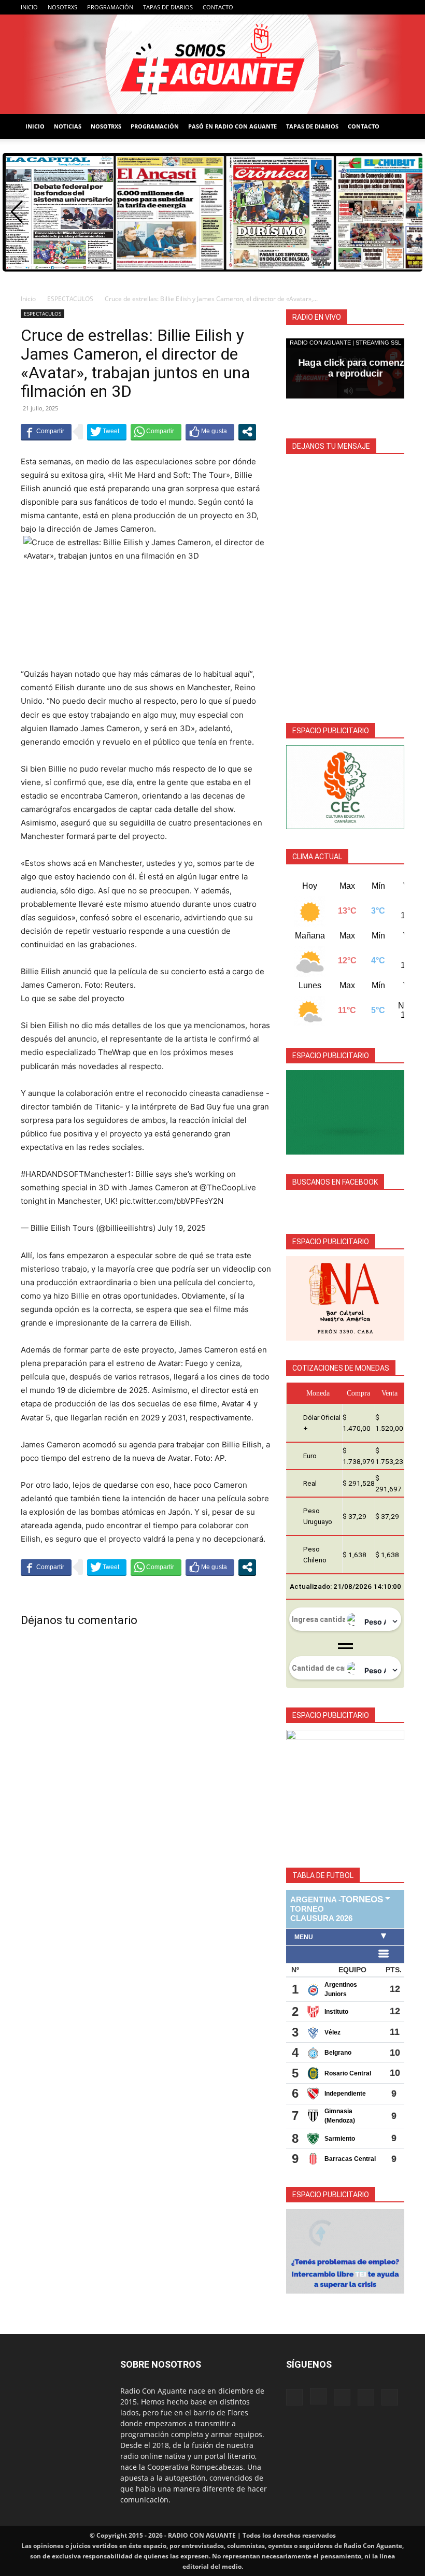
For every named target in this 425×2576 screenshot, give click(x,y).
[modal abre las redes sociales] (247, 432)
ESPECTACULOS (70, 299)
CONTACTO (218, 7)
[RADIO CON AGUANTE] (212, 64)
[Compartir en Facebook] (46, 432)
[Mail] (362, 7)
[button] (17, 212)
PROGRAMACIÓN (110, 7)
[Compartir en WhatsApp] (156, 432)
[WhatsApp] (379, 7)
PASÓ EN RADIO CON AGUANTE (232, 126)
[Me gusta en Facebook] (210, 432)
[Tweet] (107, 432)
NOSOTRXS (62, 7)
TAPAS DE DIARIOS (168, 7)
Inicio (28, 299)
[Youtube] (396, 7)
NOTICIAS (68, 126)
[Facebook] (328, 7)
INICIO (29, 7)
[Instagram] (345, 7)
